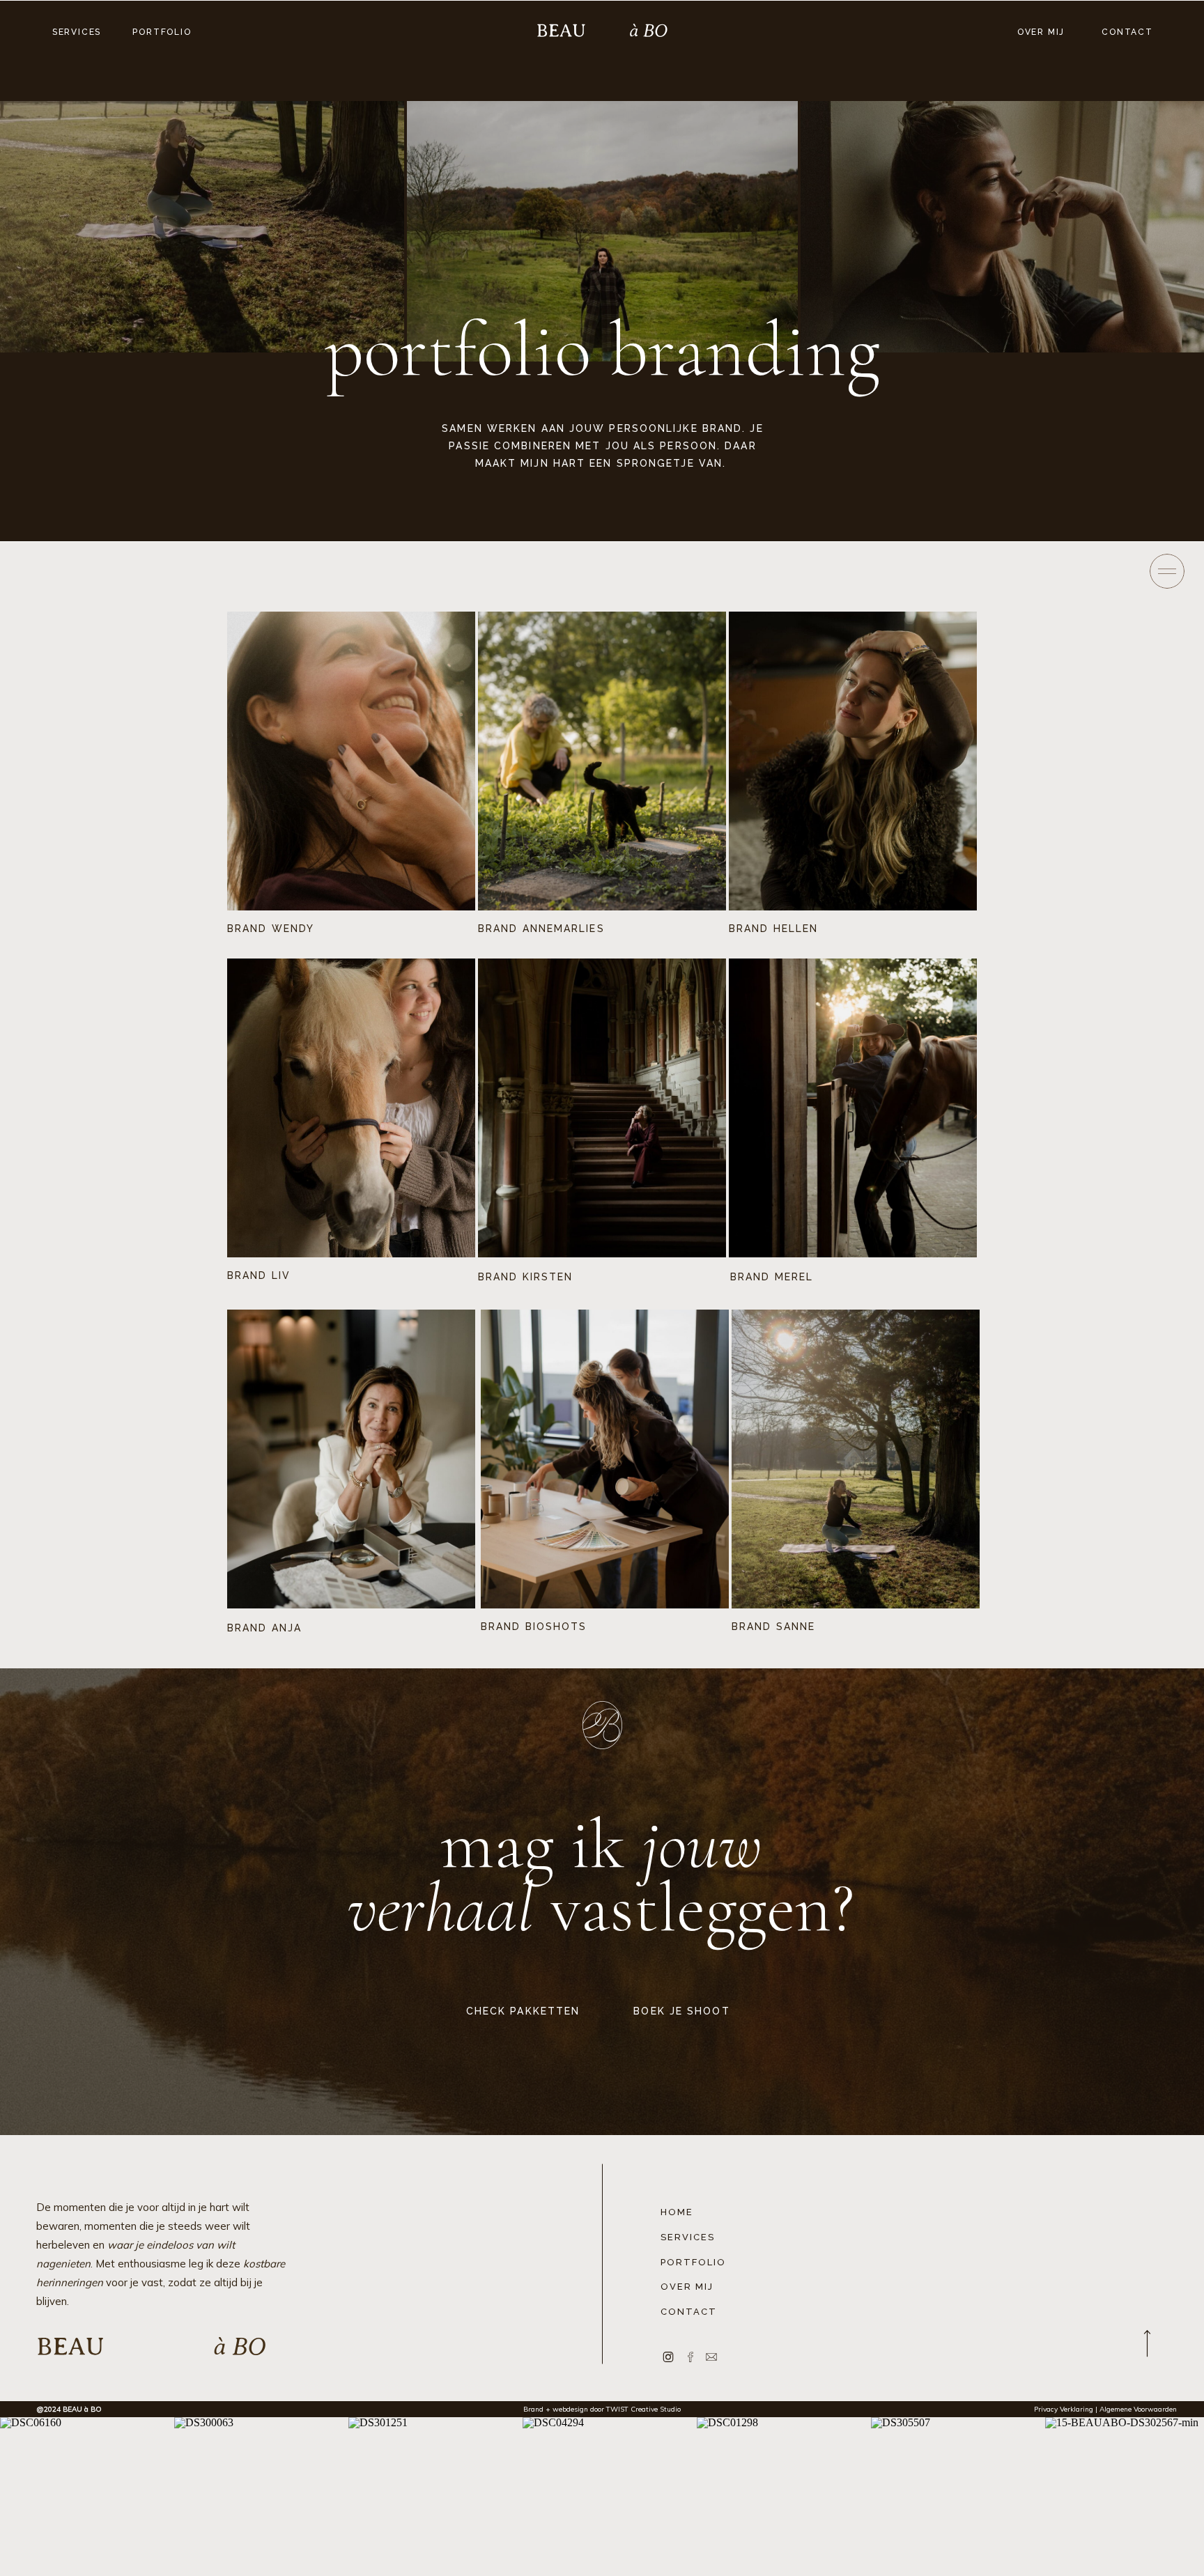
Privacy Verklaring (1064, 2409)
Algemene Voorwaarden (1137, 2409)
